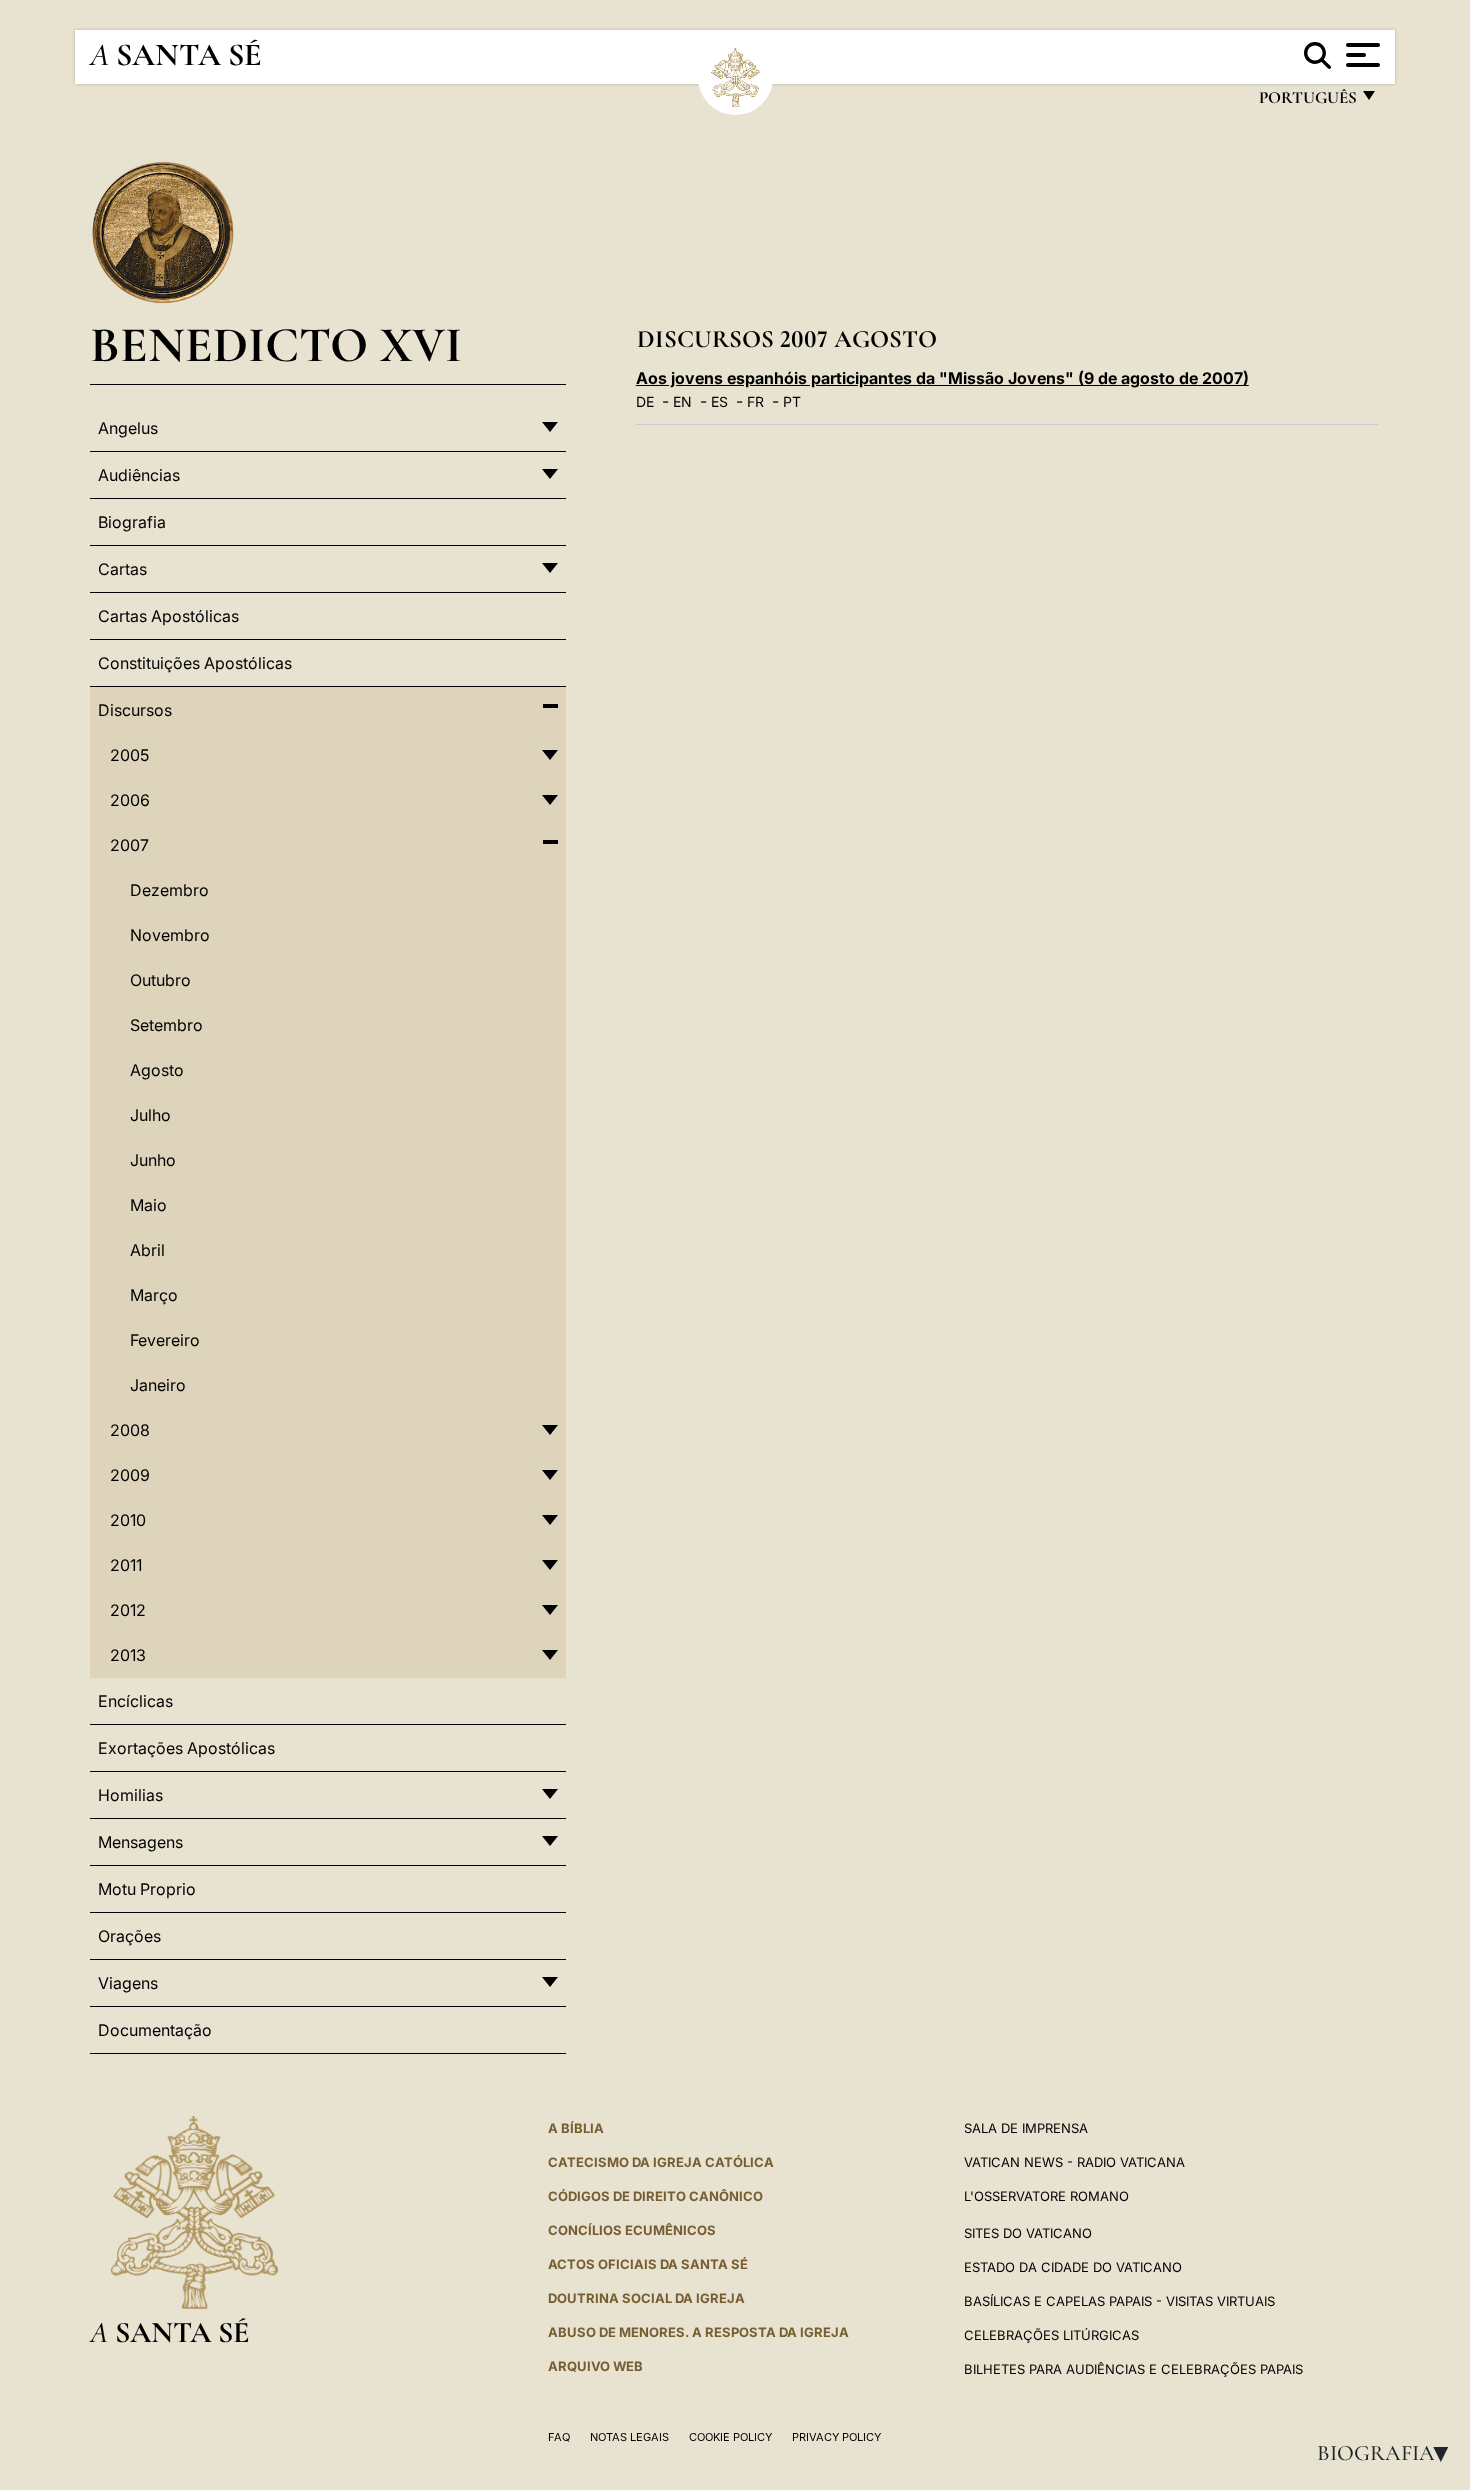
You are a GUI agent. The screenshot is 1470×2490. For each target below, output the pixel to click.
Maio (148, 1205)
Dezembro (169, 890)
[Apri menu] (1360, 55)
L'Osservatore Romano (1046, 2196)
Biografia (1389, 2453)
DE (645, 401)
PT (792, 401)
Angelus (128, 428)
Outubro (160, 980)
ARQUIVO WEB (595, 2366)
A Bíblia (576, 2128)
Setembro (166, 1025)
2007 (129, 845)
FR (755, 401)
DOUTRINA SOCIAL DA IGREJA (646, 2298)
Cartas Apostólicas (168, 616)
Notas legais (629, 2437)
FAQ (559, 2437)
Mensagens (140, 1842)
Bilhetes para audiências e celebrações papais (1133, 2369)
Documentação (155, 2030)
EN (682, 401)
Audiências (139, 475)
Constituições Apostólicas (195, 663)
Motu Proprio (147, 1889)
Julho (150, 1115)
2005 (129, 755)
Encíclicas (135, 1701)
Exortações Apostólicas (186, 1748)
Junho (153, 1160)
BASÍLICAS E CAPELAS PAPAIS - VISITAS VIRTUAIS (1119, 2301)
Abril (147, 1250)
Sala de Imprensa (1026, 2128)
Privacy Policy (836, 2437)
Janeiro (158, 1385)
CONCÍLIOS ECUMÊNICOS (632, 2230)
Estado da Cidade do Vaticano (1073, 2267)
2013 (128, 1655)
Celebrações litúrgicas (1051, 2335)
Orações (129, 1936)
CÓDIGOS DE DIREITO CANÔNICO (655, 2196)
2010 (128, 1520)
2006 (130, 800)
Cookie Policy (730, 2437)
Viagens (128, 1983)
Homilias (130, 1795)
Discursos (135, 710)
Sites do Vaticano (1028, 2233)
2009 (130, 1475)
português (1307, 102)
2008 (130, 1430)
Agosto (157, 1070)
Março (154, 1295)
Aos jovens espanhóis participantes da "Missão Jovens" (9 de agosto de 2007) (942, 378)
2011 (126, 1565)
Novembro (170, 935)
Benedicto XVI (276, 344)
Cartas (122, 569)
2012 (128, 1610)
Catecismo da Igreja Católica (661, 2162)
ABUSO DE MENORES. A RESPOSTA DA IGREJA (698, 2332)
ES (719, 401)
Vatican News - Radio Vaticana (1074, 2162)
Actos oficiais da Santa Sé (648, 2264)
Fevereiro (165, 1340)
